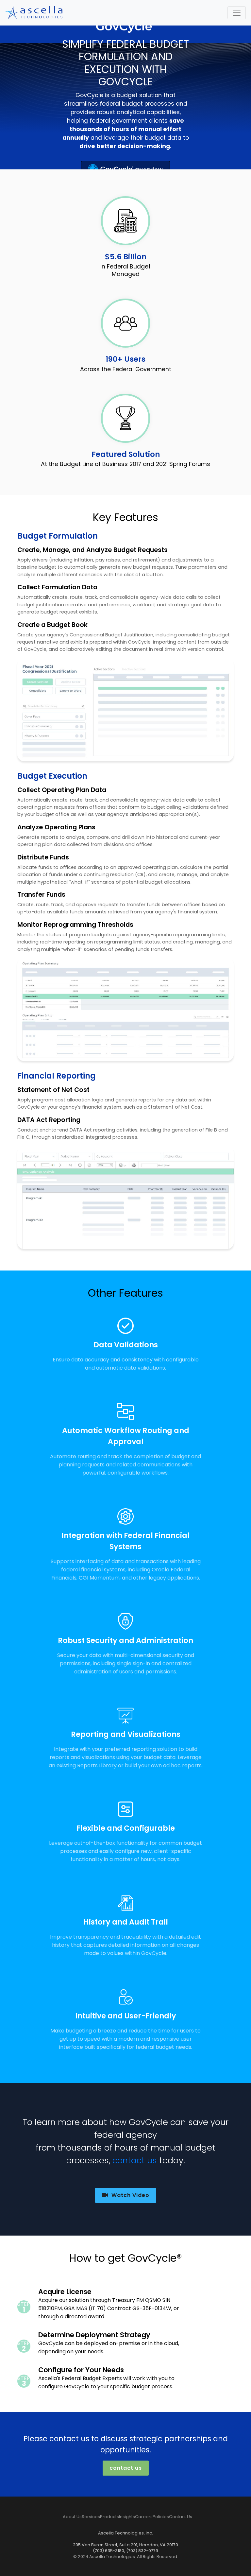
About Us (72, 2517)
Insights (127, 2517)
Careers (144, 2517)
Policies (161, 2517)
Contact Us (181, 2517)
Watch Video (130, 2195)
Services (91, 2517)
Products (109, 2517)
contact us (135, 2160)
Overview (148, 170)
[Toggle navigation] (237, 13)
